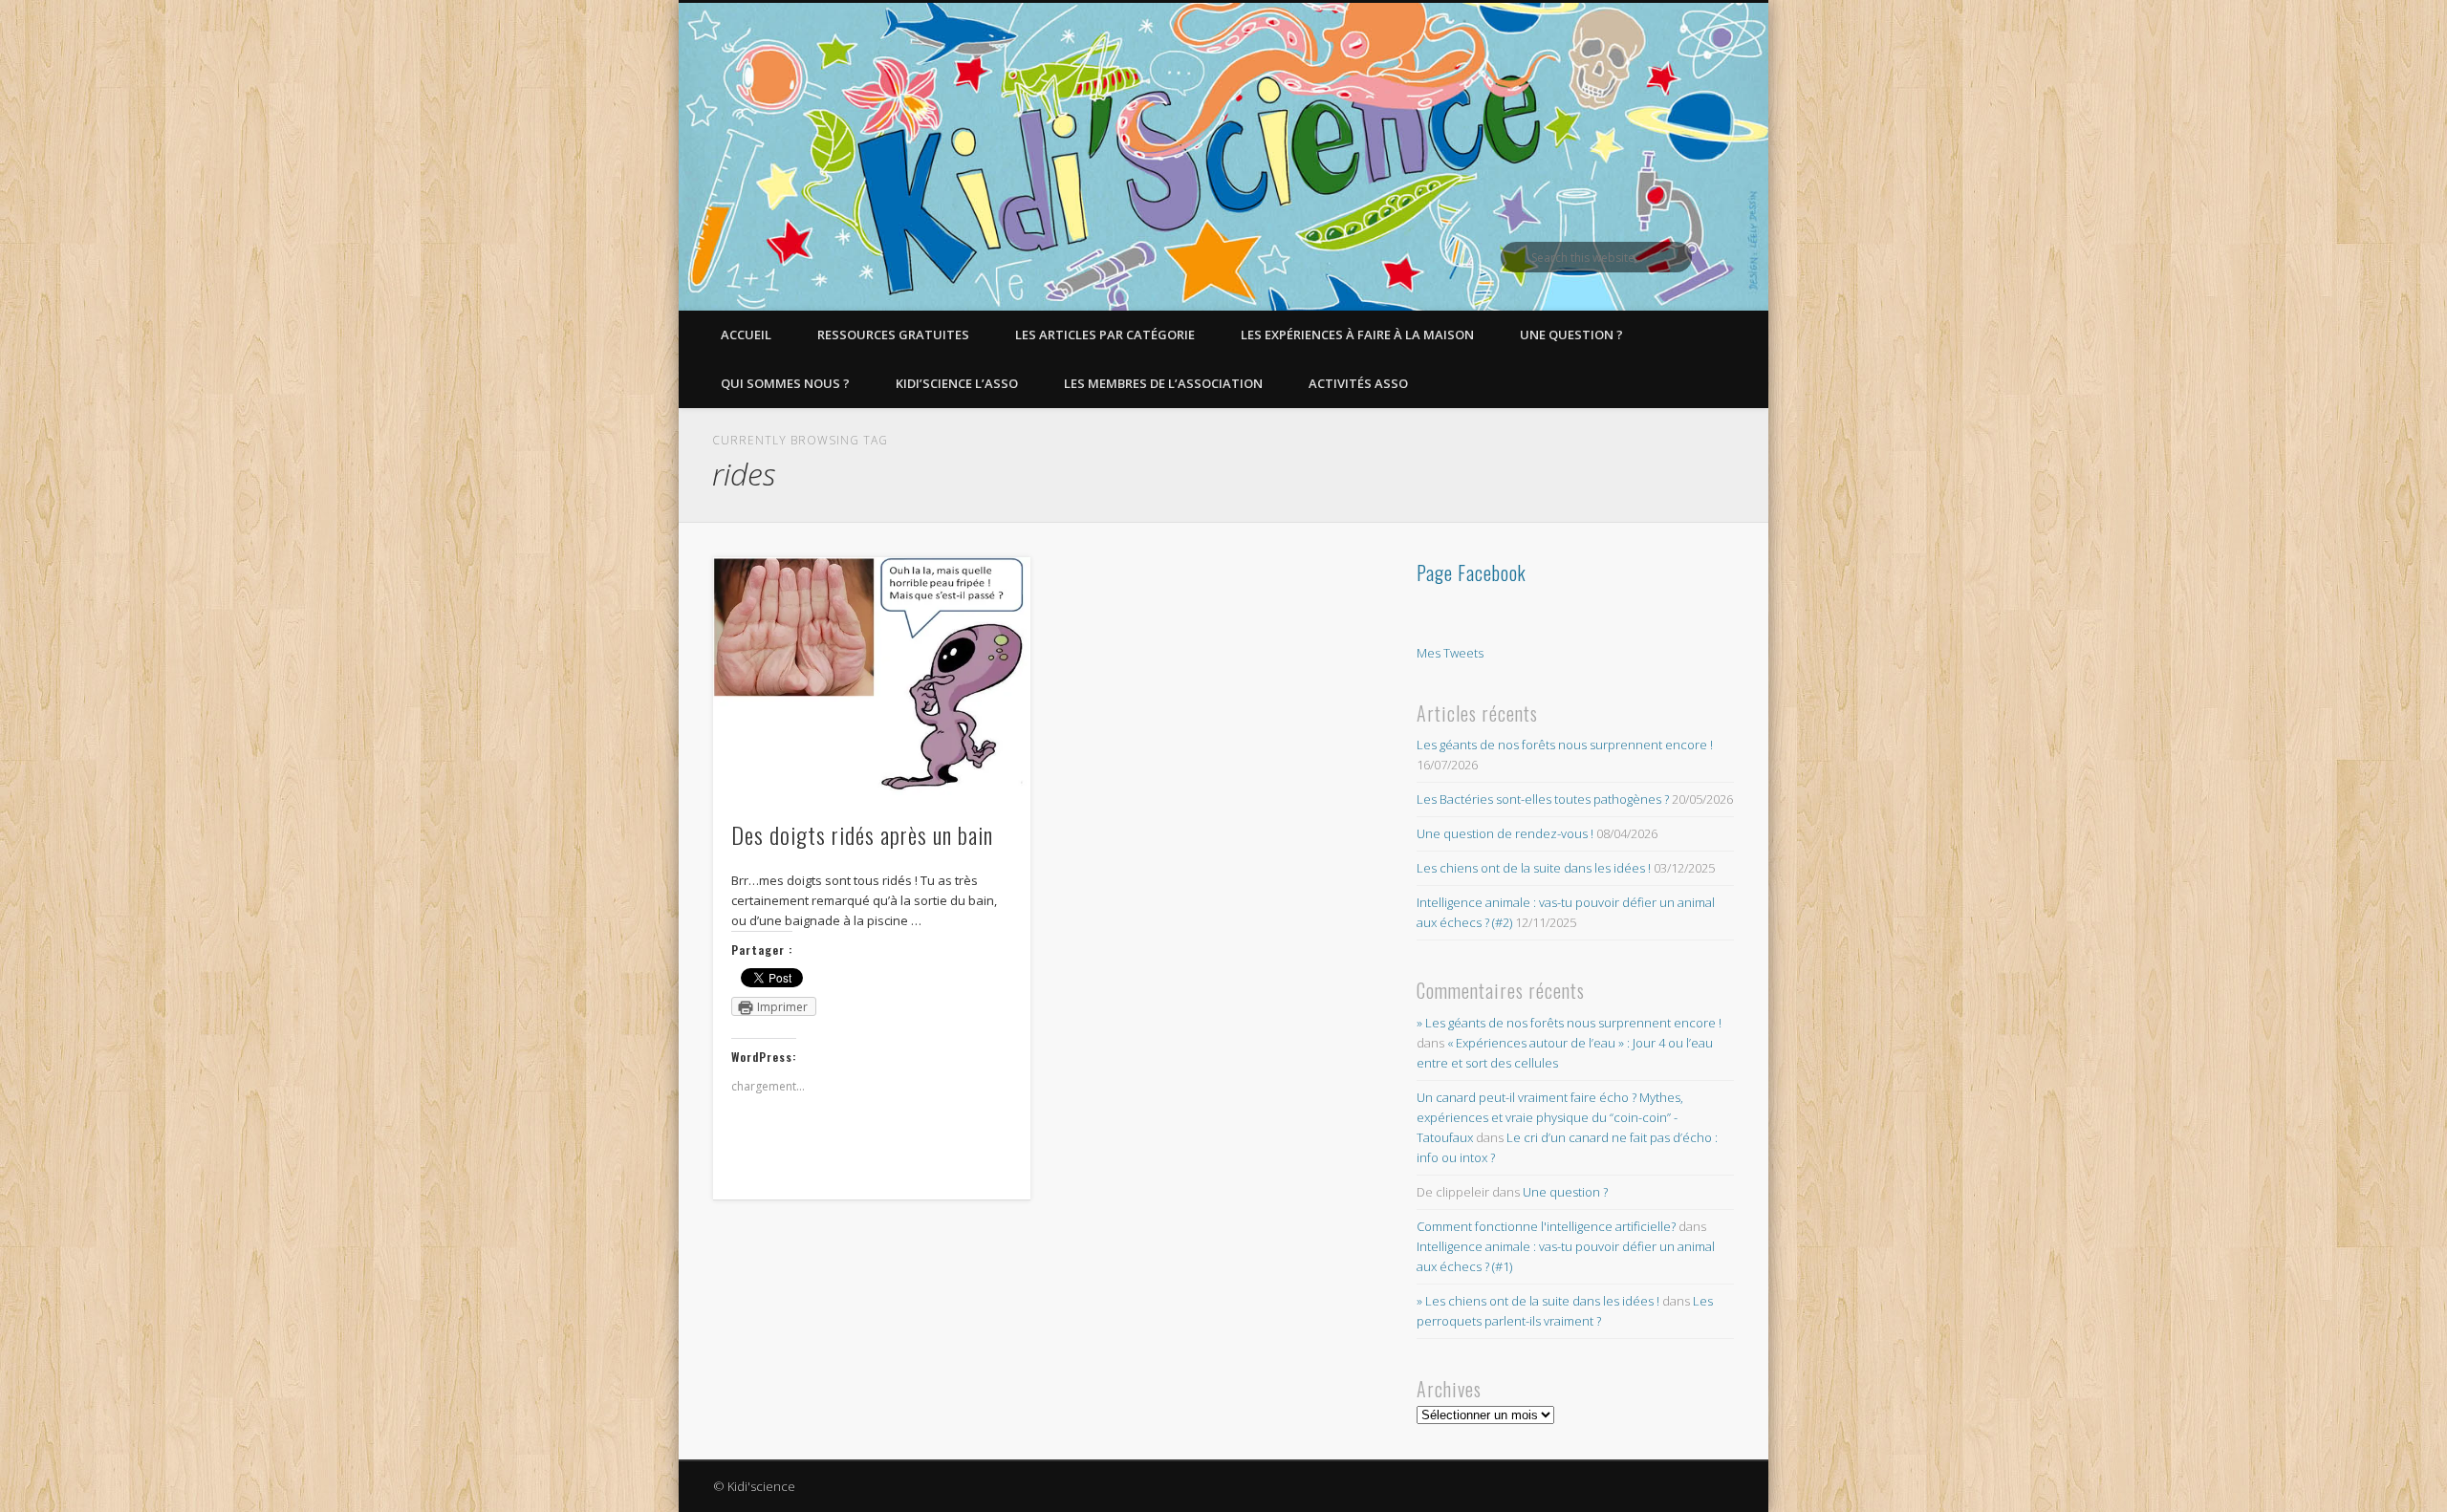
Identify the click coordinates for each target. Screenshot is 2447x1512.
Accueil (746, 335)
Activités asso (1358, 383)
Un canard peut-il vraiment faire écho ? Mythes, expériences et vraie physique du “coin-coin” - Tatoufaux (1550, 1117)
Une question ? (1571, 335)
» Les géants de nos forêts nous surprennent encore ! (1569, 1023)
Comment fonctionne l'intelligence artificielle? (1546, 1226)
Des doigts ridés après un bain (862, 834)
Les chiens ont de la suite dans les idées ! (1534, 868)
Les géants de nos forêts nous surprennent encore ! (1565, 745)
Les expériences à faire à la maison (1357, 335)
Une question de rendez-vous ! (1505, 833)
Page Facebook (1472, 572)
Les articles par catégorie (1105, 335)
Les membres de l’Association (1163, 383)
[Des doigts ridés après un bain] (872, 677)
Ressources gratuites (893, 335)
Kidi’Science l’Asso (957, 383)
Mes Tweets (1450, 653)
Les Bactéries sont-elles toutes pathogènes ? (1543, 799)
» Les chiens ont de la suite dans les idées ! (1538, 1301)
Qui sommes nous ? (785, 383)
